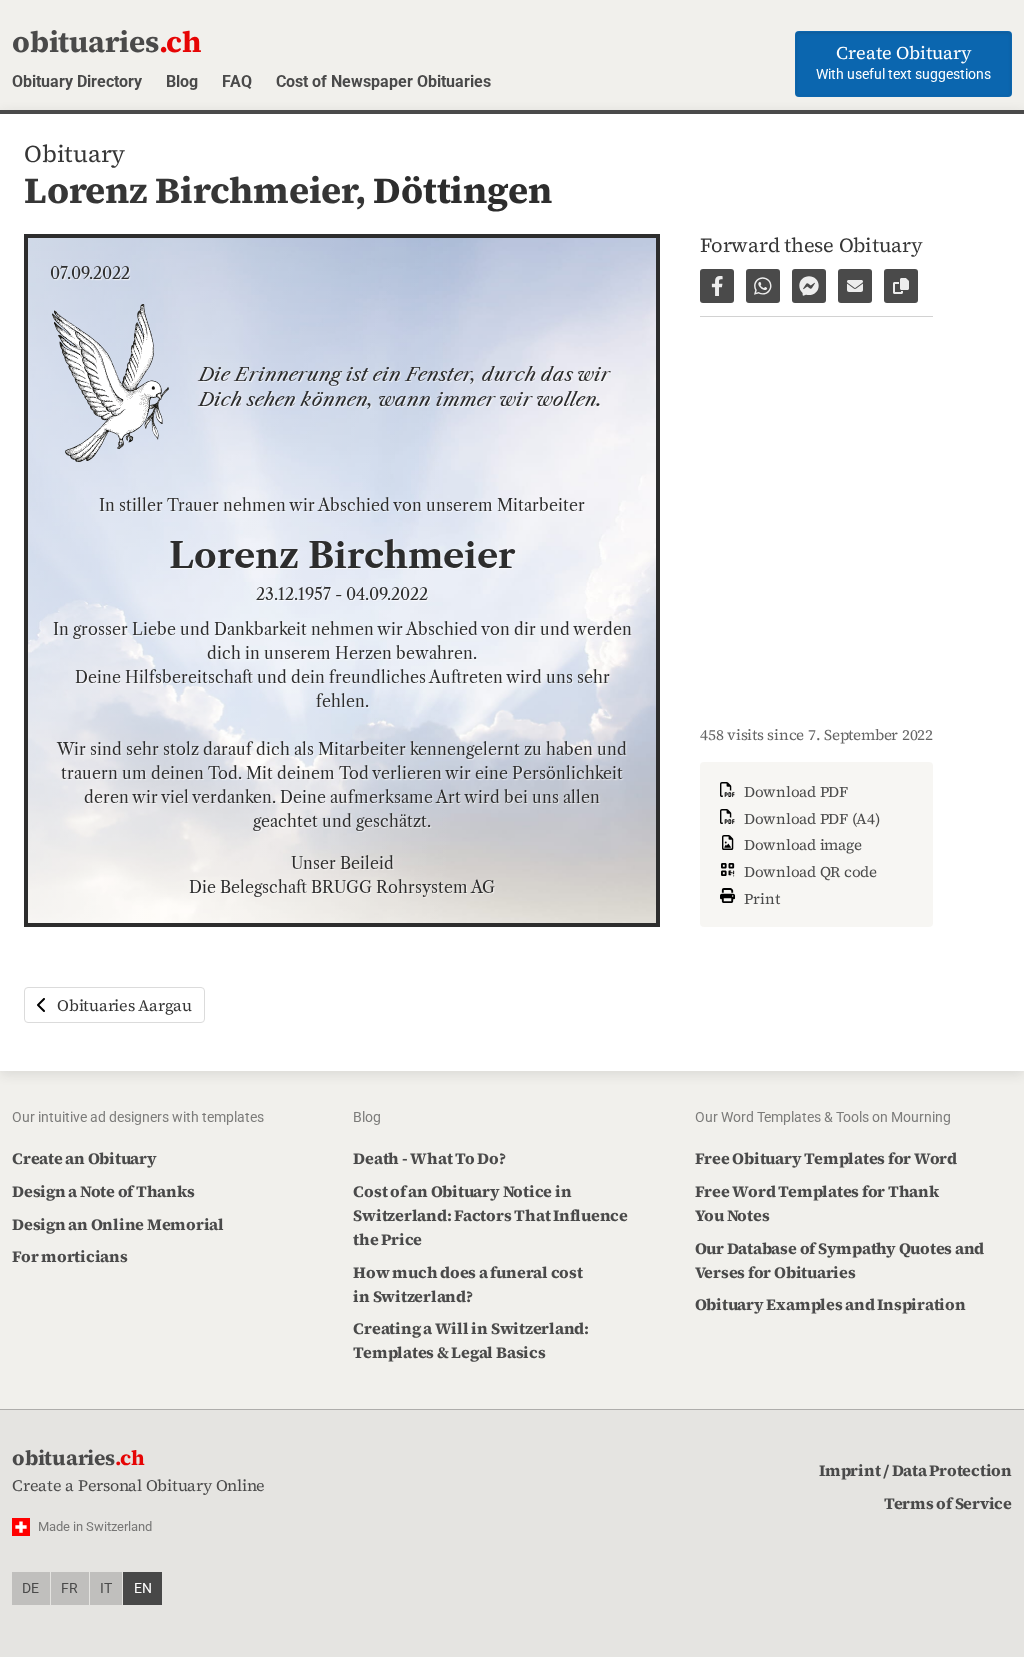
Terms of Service (948, 1503)
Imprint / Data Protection (915, 1470)
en (143, 1588)
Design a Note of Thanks (103, 1191)
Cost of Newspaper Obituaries (383, 81)
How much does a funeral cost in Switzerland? (467, 1284)
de (30, 1588)
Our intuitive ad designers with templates (138, 1117)
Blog (182, 81)
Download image (800, 844)
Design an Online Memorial (118, 1224)
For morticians (70, 1256)
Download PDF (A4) (810, 818)
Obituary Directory (77, 81)
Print (760, 897)
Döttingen (462, 190)
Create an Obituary (84, 1158)
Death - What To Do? (429, 1158)
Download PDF (794, 791)
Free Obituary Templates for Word (826, 1158)
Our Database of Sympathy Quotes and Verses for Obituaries (840, 1260)
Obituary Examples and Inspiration (830, 1304)
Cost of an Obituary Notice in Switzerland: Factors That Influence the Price (490, 1215)
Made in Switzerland (95, 1526)
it (106, 1588)
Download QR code (808, 871)
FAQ (237, 81)
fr (69, 1588)
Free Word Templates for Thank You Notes (817, 1203)
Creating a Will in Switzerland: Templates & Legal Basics (471, 1340)
